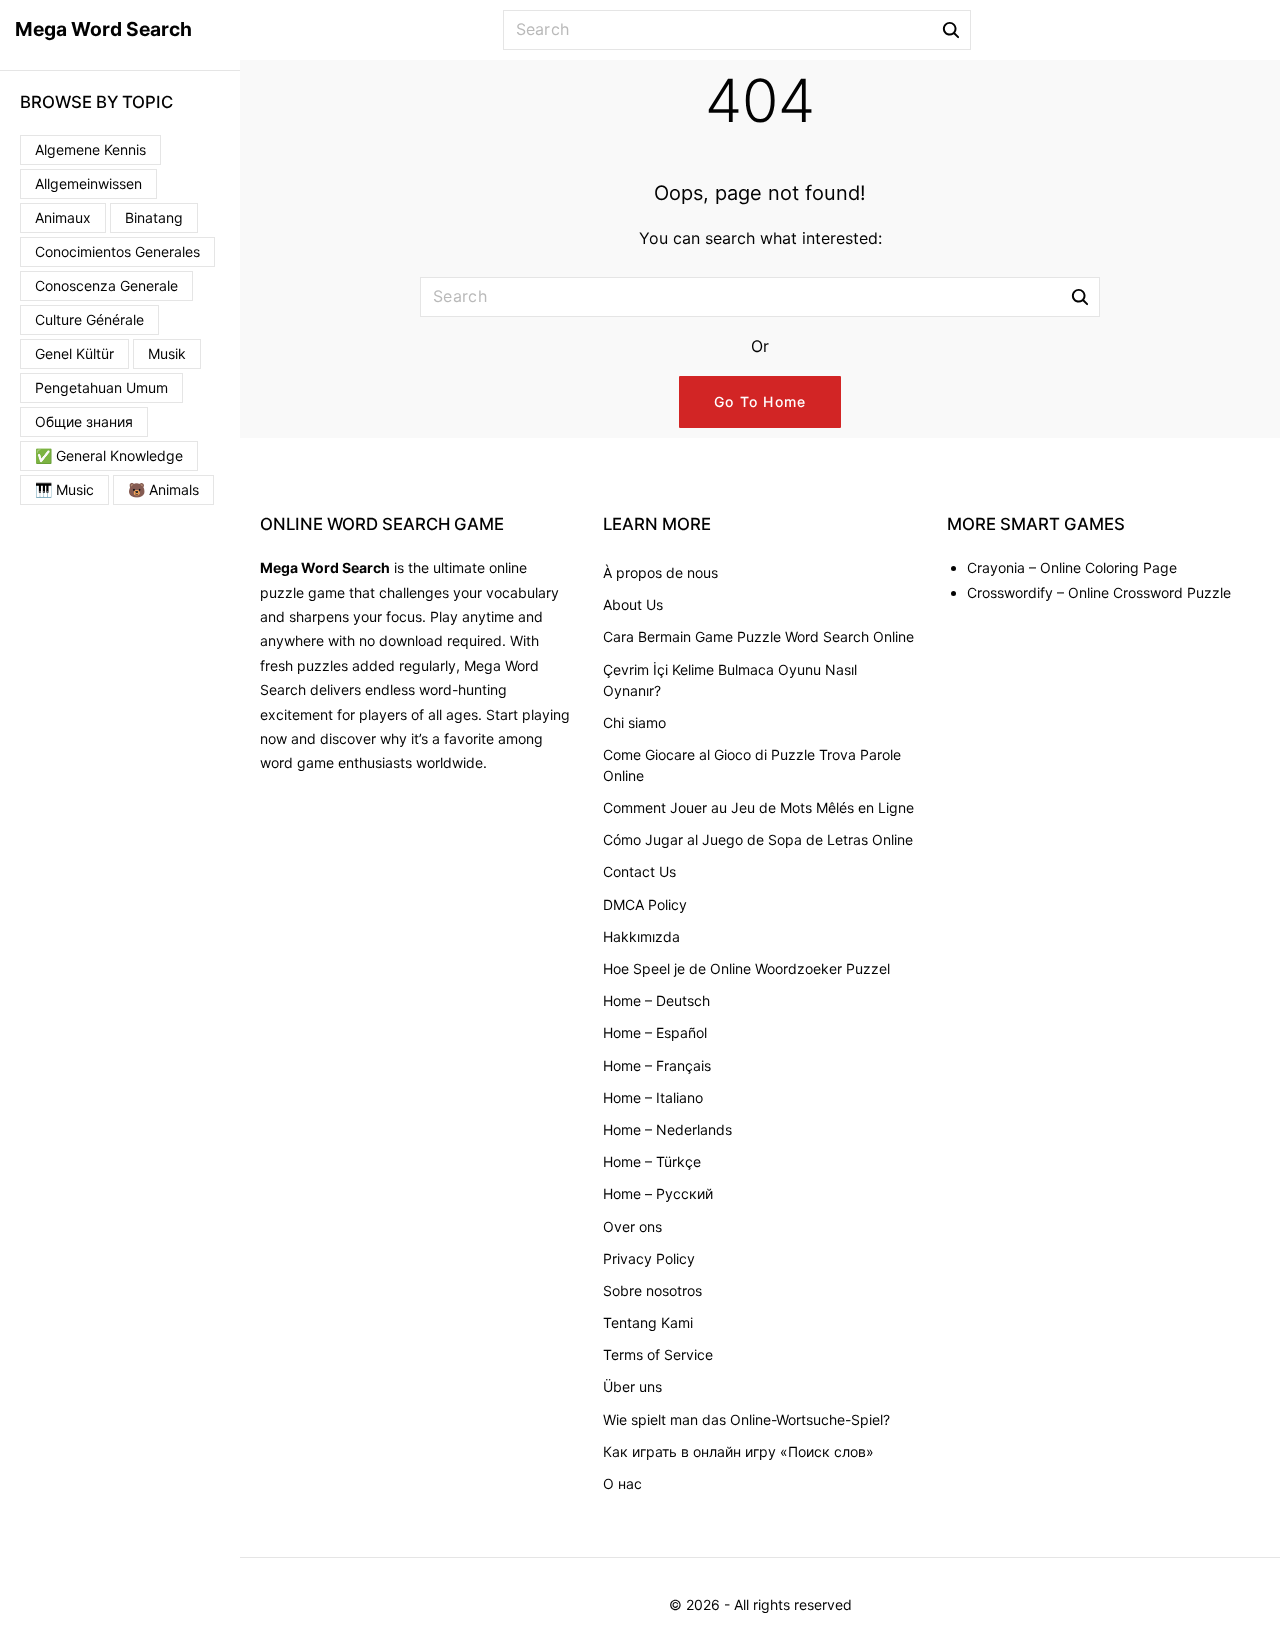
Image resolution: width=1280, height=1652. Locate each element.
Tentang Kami (648, 1322)
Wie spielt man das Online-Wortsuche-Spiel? (746, 1419)
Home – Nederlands (667, 1129)
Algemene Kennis (90, 149)
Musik (167, 353)
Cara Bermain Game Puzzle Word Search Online (758, 636)
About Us (633, 604)
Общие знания (84, 421)
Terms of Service (658, 1354)
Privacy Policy (649, 1258)
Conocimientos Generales (117, 251)
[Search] (951, 29)
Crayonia (996, 567)
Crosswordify (1010, 592)
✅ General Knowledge (109, 455)
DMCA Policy (645, 904)
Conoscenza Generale (106, 285)
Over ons (632, 1226)
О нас (622, 1483)
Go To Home (760, 401)
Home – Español (655, 1032)
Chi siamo (634, 722)
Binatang (154, 217)
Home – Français (657, 1065)
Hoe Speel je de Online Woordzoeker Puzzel (746, 968)
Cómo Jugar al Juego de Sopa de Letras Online (758, 839)
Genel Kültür (74, 353)
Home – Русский (658, 1193)
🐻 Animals (163, 489)
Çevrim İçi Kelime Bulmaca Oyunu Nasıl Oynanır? (730, 680)
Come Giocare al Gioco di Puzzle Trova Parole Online (752, 765)
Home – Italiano (653, 1097)
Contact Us (639, 871)
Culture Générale (89, 319)
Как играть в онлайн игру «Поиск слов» (738, 1451)
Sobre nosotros (652, 1290)
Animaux (63, 217)
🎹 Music (64, 489)
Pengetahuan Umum (101, 387)
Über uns (632, 1386)
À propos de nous (660, 572)
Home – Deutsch (656, 1000)
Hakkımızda (641, 936)
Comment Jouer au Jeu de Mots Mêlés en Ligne (758, 807)
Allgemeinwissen (88, 183)
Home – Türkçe (652, 1161)
